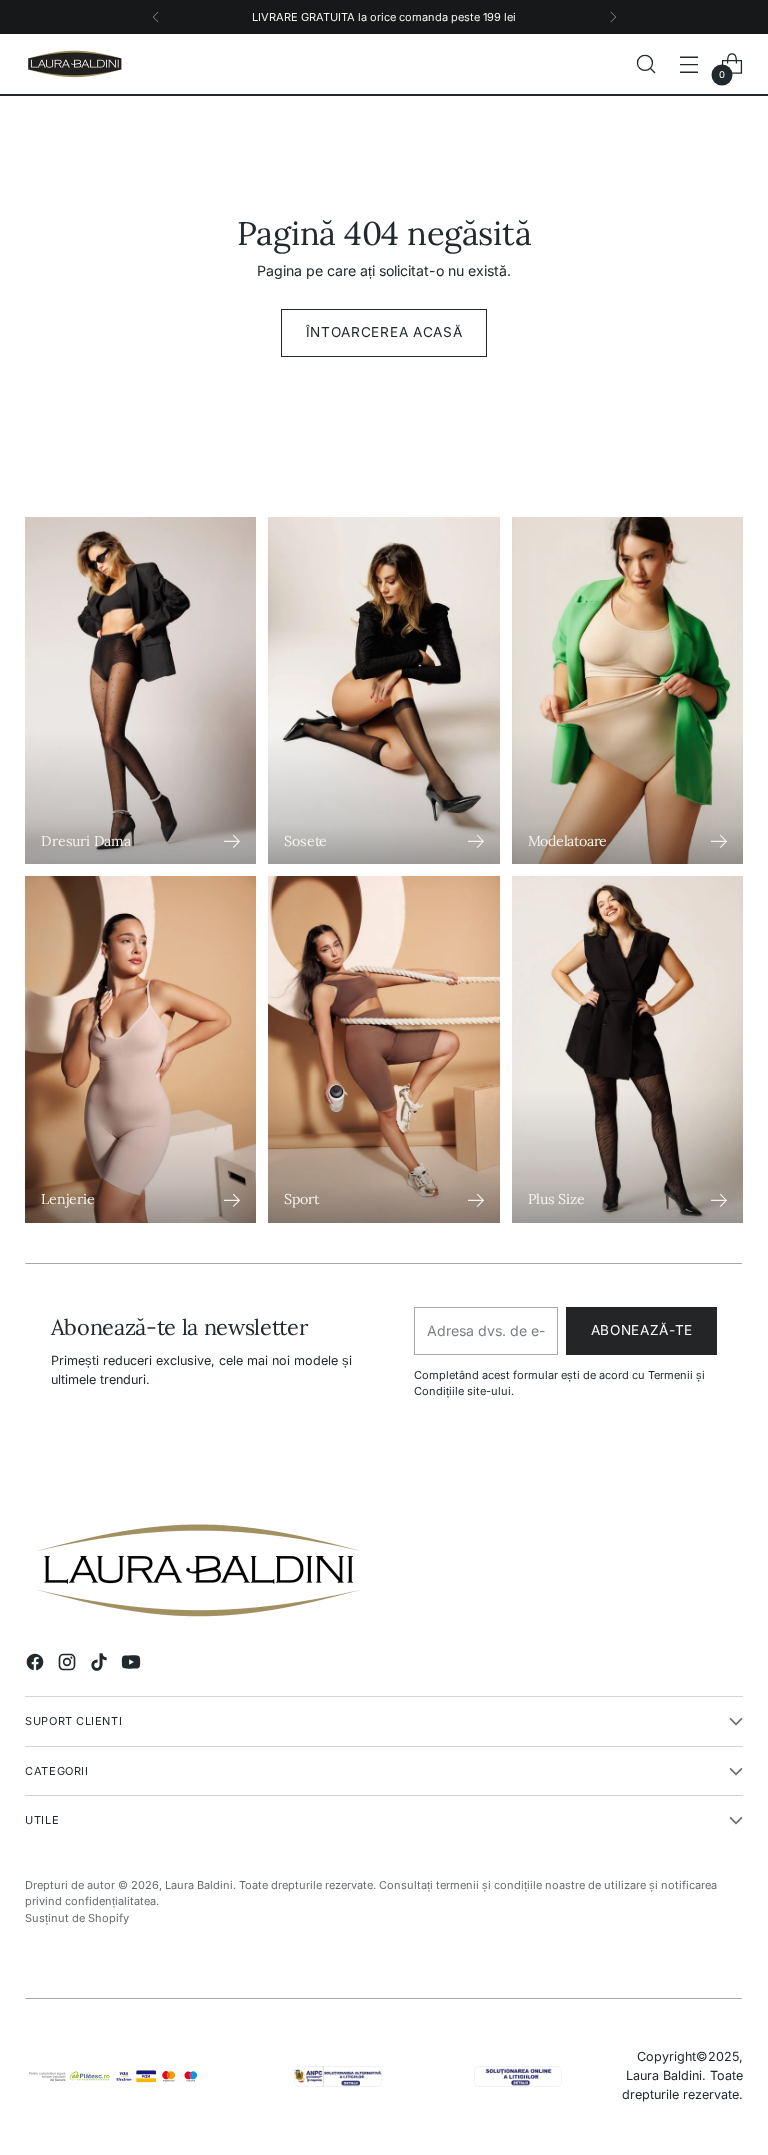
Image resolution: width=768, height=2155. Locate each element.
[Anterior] (156, 17)
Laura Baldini (199, 1885)
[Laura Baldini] (75, 64)
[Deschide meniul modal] (689, 64)
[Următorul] (613, 17)
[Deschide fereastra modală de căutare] (646, 64)
